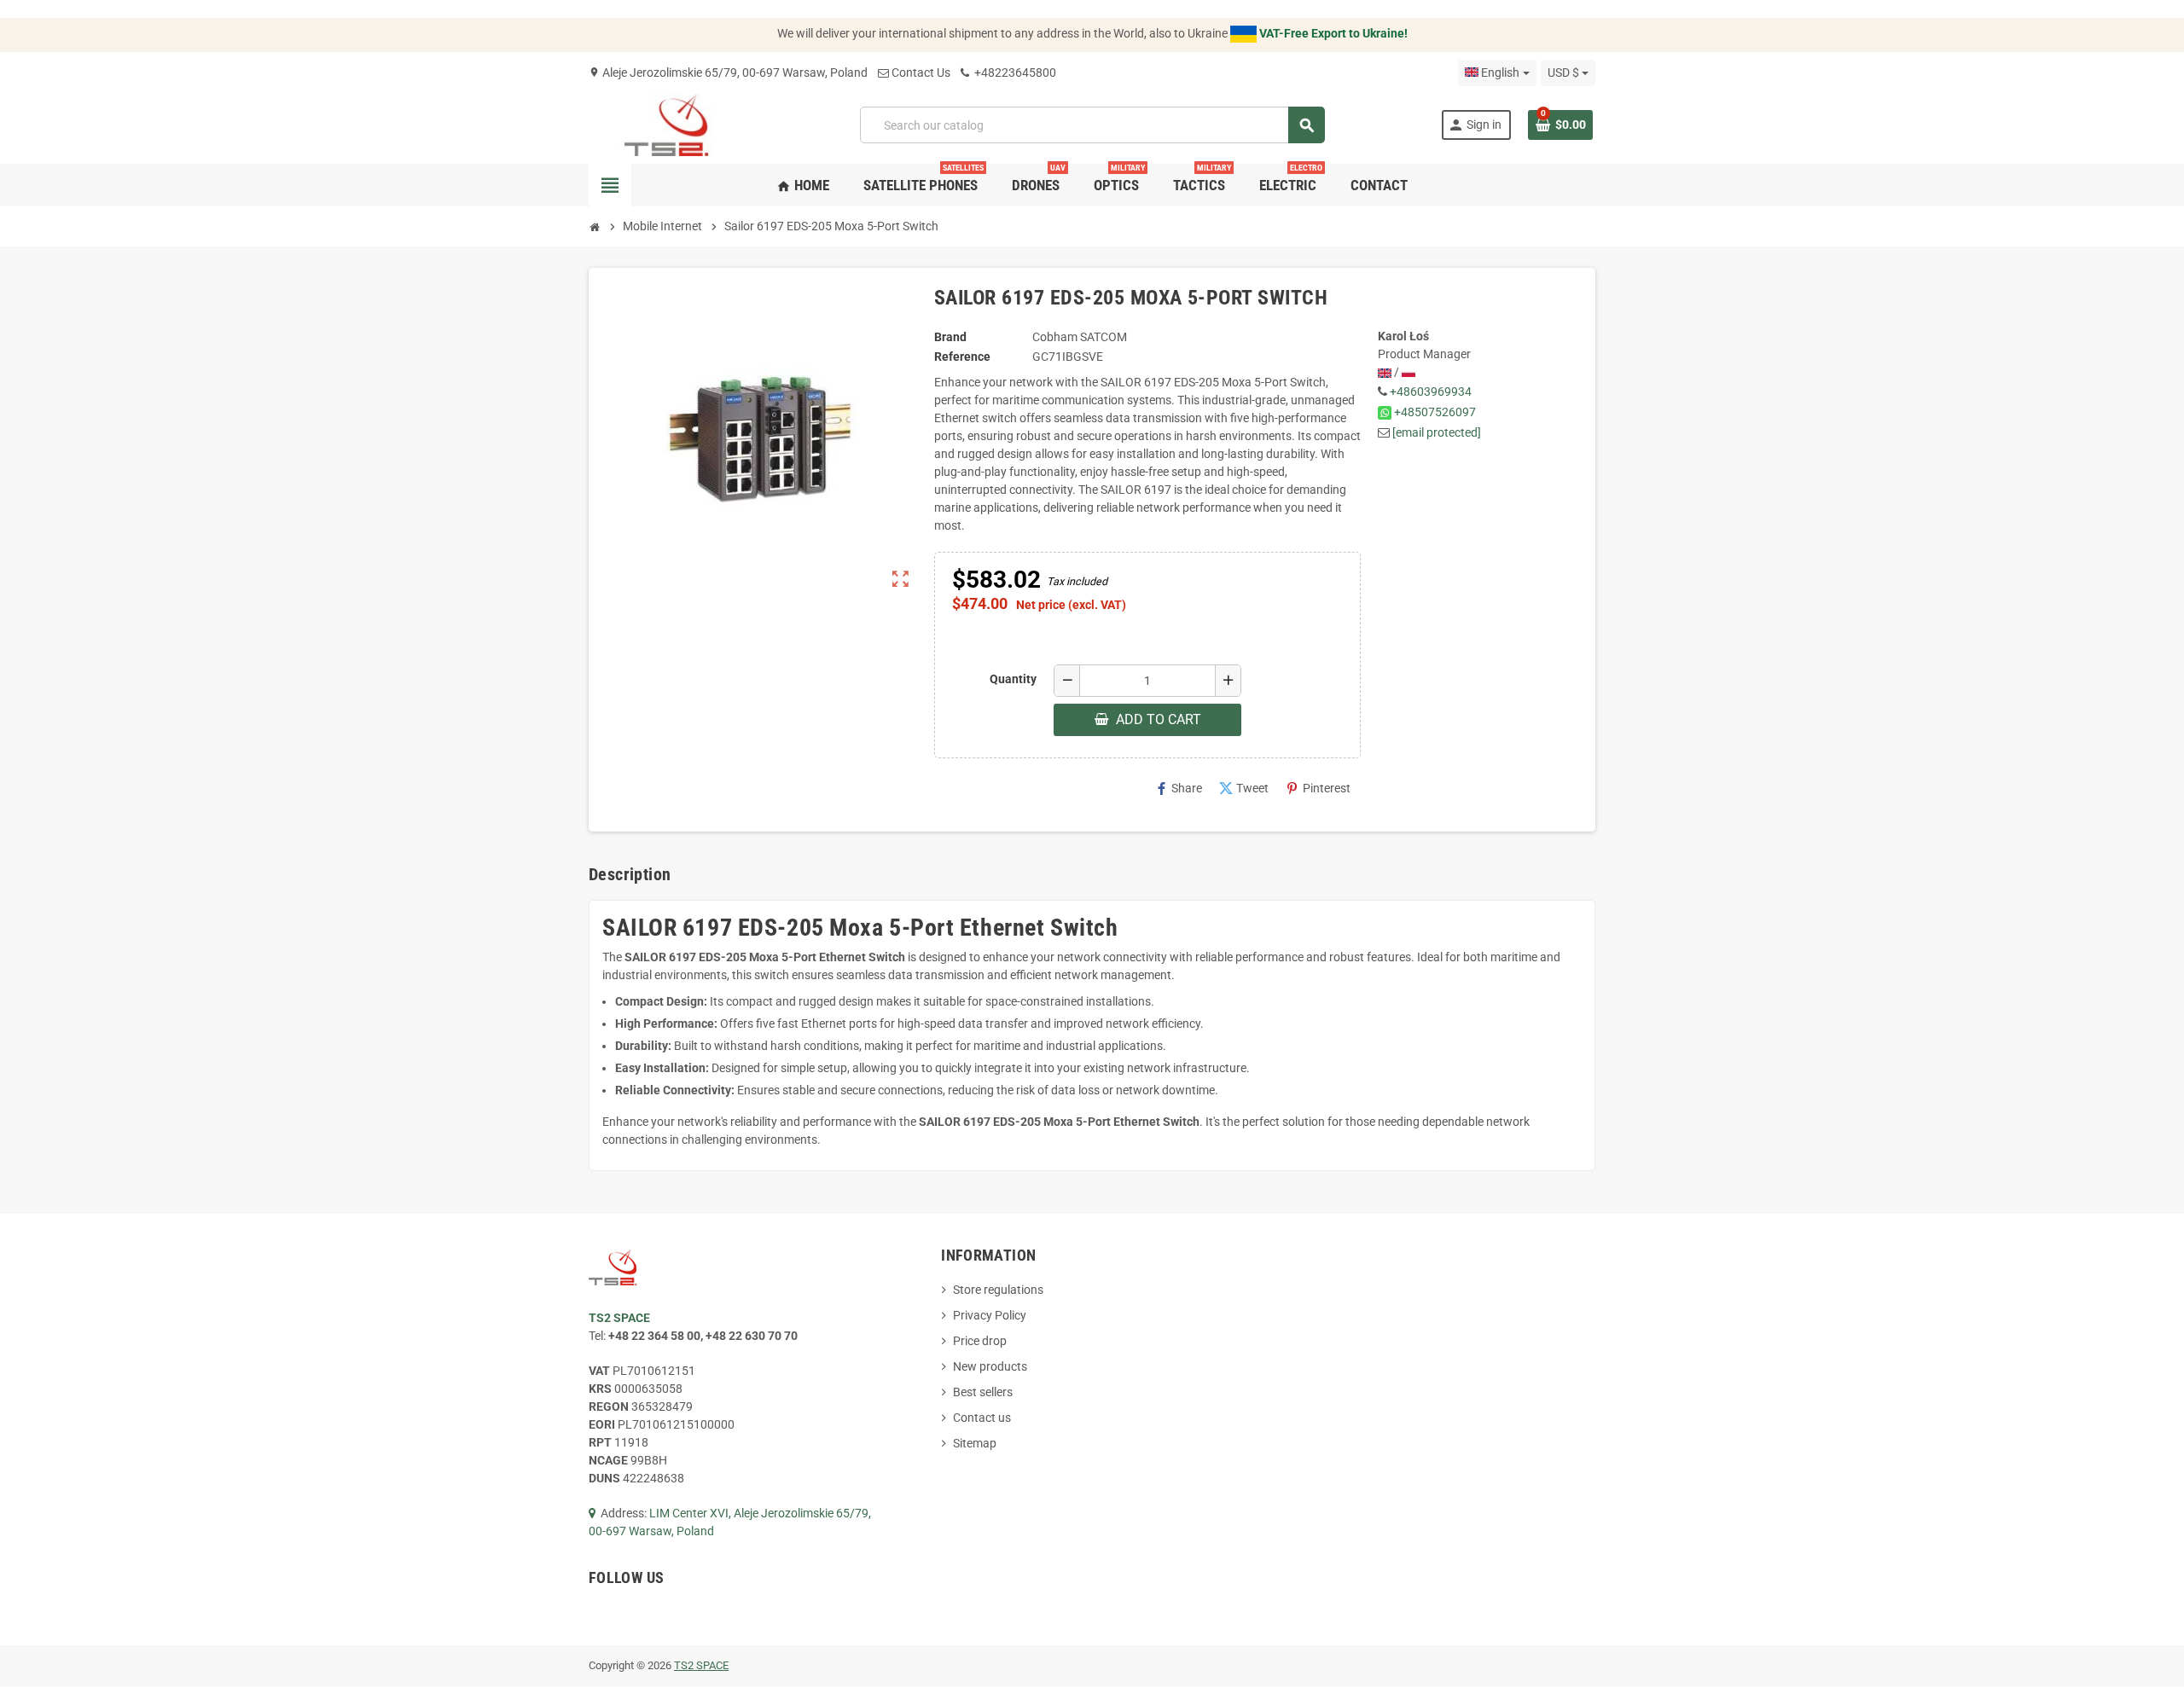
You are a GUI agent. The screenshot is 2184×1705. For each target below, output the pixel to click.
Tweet (1244, 789)
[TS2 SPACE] (667, 124)
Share (1178, 789)
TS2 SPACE (701, 1665)
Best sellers (983, 1392)
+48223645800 (1014, 72)
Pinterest (1318, 789)
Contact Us (921, 72)
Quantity (1013, 679)
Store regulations (998, 1290)
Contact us (982, 1418)
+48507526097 (1435, 412)
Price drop (980, 1341)
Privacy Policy (990, 1315)
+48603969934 (1431, 391)
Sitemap (975, 1443)
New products (990, 1366)
